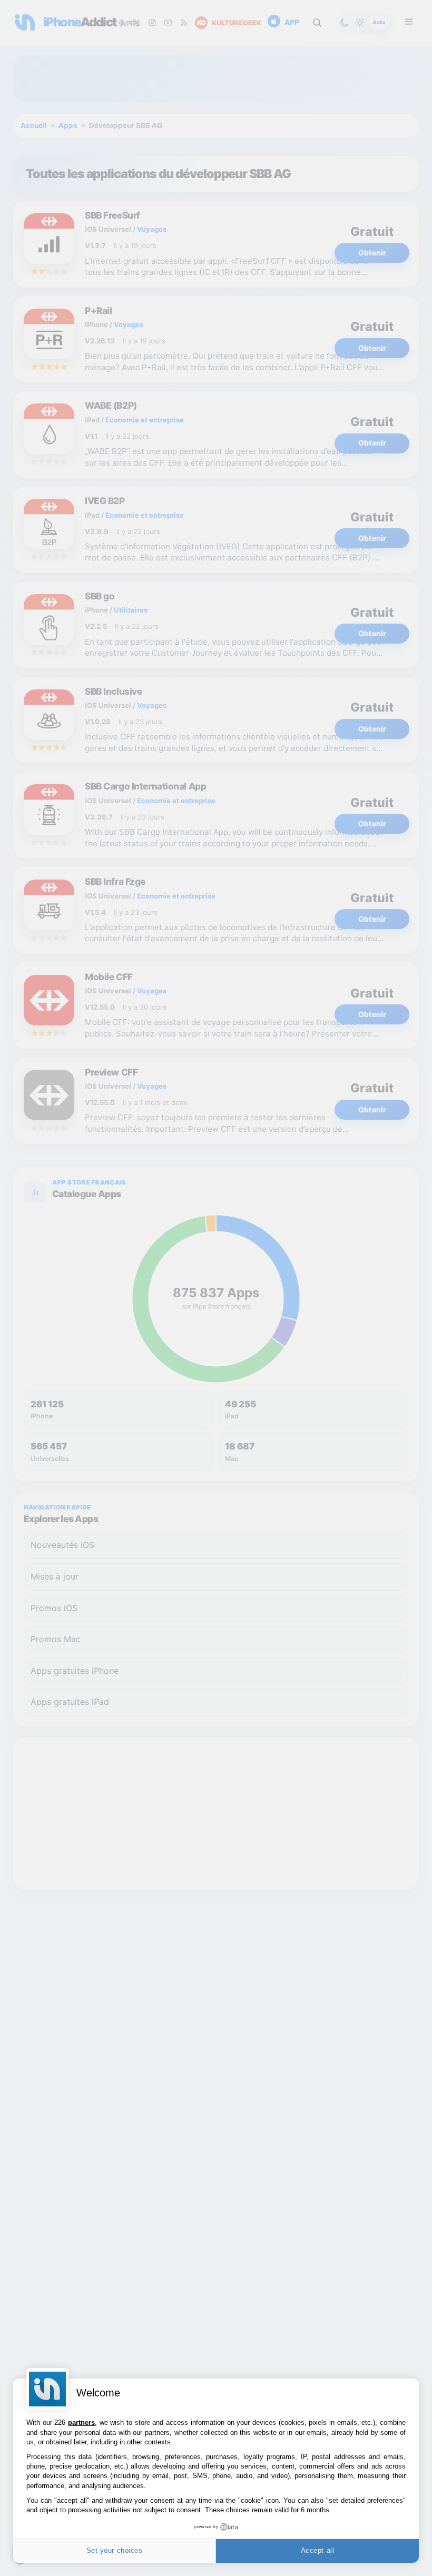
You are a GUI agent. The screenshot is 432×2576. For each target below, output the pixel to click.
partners (81, 2422)
